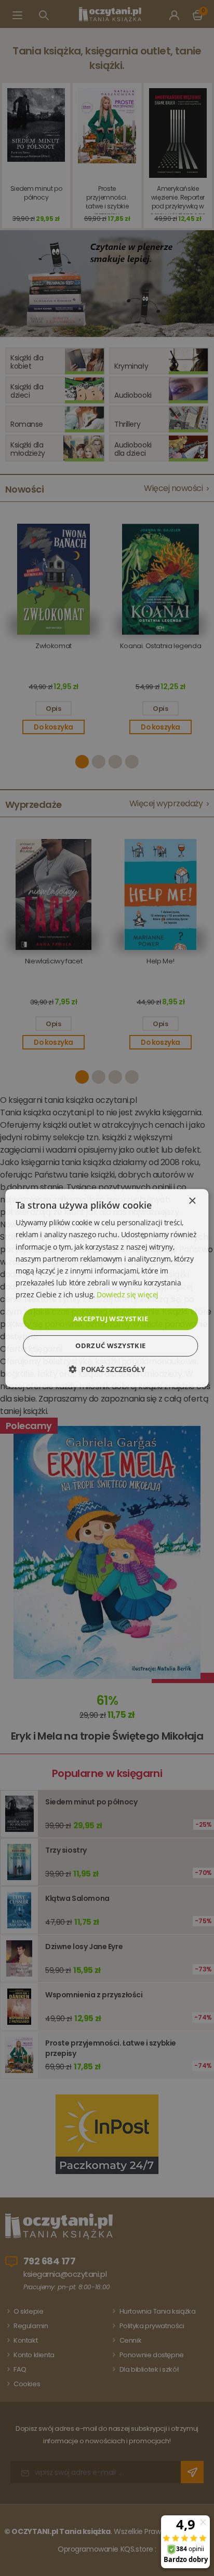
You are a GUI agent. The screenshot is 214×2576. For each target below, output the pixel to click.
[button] (107, 1369)
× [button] (192, 1201)
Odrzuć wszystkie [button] (110, 1346)
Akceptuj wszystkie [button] (111, 1319)
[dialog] (107, 1288)
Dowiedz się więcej (127, 1294)
